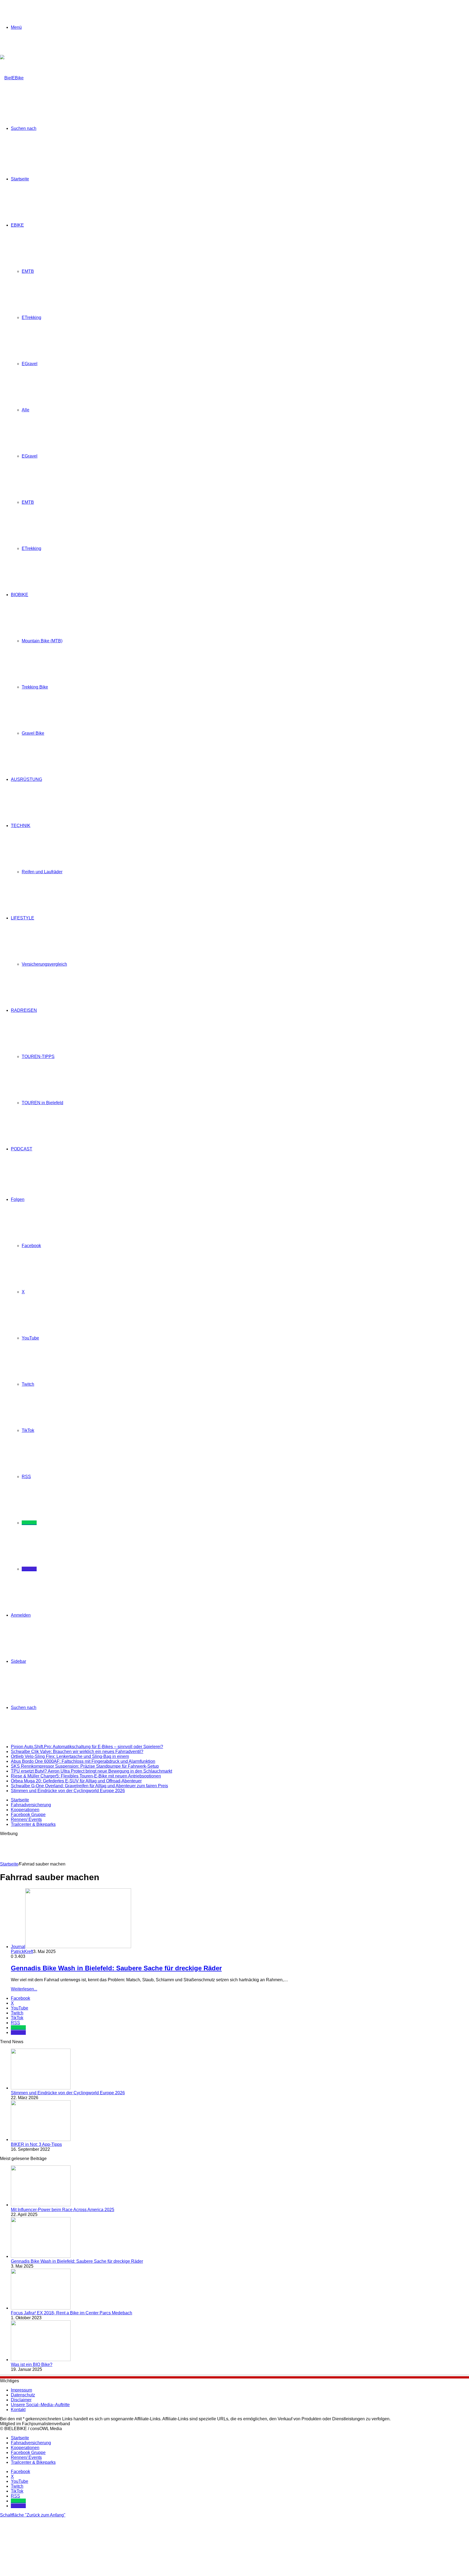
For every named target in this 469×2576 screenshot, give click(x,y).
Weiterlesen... (24, 1989)
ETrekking (31, 317)
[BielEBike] (12, 78)
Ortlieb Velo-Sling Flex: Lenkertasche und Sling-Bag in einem (70, 1756)
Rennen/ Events (26, 1819)
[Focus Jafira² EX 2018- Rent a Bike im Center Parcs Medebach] (41, 2308)
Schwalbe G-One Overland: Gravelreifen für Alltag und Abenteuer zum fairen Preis (89, 1786)
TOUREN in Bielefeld (42, 1103)
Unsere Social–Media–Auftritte (40, 2405)
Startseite (20, 179)
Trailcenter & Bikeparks (33, 1824)
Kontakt (18, 2410)
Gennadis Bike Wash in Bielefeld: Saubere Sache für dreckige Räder (116, 1968)
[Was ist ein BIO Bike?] (41, 2360)
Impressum (21, 2390)
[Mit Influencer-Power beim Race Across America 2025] (41, 2205)
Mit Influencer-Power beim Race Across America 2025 (63, 2210)
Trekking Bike (35, 687)
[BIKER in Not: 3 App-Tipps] (41, 2140)
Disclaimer (21, 2400)
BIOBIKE (20, 595)
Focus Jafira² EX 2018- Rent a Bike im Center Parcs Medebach (72, 2313)
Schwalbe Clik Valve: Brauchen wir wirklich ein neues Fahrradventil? (77, 1752)
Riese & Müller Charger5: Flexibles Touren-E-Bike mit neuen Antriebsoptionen (86, 1776)
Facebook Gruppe (28, 1815)
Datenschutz (23, 2395)
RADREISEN (24, 1010)
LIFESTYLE (23, 918)
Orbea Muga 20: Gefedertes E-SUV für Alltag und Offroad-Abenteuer (76, 1781)
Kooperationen (25, 1810)
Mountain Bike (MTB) (42, 641)
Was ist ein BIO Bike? (32, 2364)
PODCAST (22, 1149)
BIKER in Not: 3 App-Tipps (36, 2144)
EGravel (30, 364)
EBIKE (17, 225)
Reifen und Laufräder (42, 872)
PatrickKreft (22, 1951)
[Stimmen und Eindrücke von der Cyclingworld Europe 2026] (41, 2088)
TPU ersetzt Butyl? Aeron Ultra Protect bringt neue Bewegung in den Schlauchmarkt (91, 1771)
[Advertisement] (99, 1848)
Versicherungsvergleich (44, 964)
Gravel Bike (33, 733)
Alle (26, 410)
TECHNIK (21, 826)
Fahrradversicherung (31, 1805)
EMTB (28, 271)
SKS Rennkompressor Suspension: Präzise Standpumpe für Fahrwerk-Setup (85, 1766)
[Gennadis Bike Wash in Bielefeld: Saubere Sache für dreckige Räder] (41, 2256)
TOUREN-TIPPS (38, 1057)
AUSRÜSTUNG (26, 779)
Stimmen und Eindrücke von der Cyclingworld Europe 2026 (68, 1791)
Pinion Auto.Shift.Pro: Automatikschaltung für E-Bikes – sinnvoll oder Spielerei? (87, 1747)
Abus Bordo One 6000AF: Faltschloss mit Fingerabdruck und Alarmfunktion (83, 1761)
